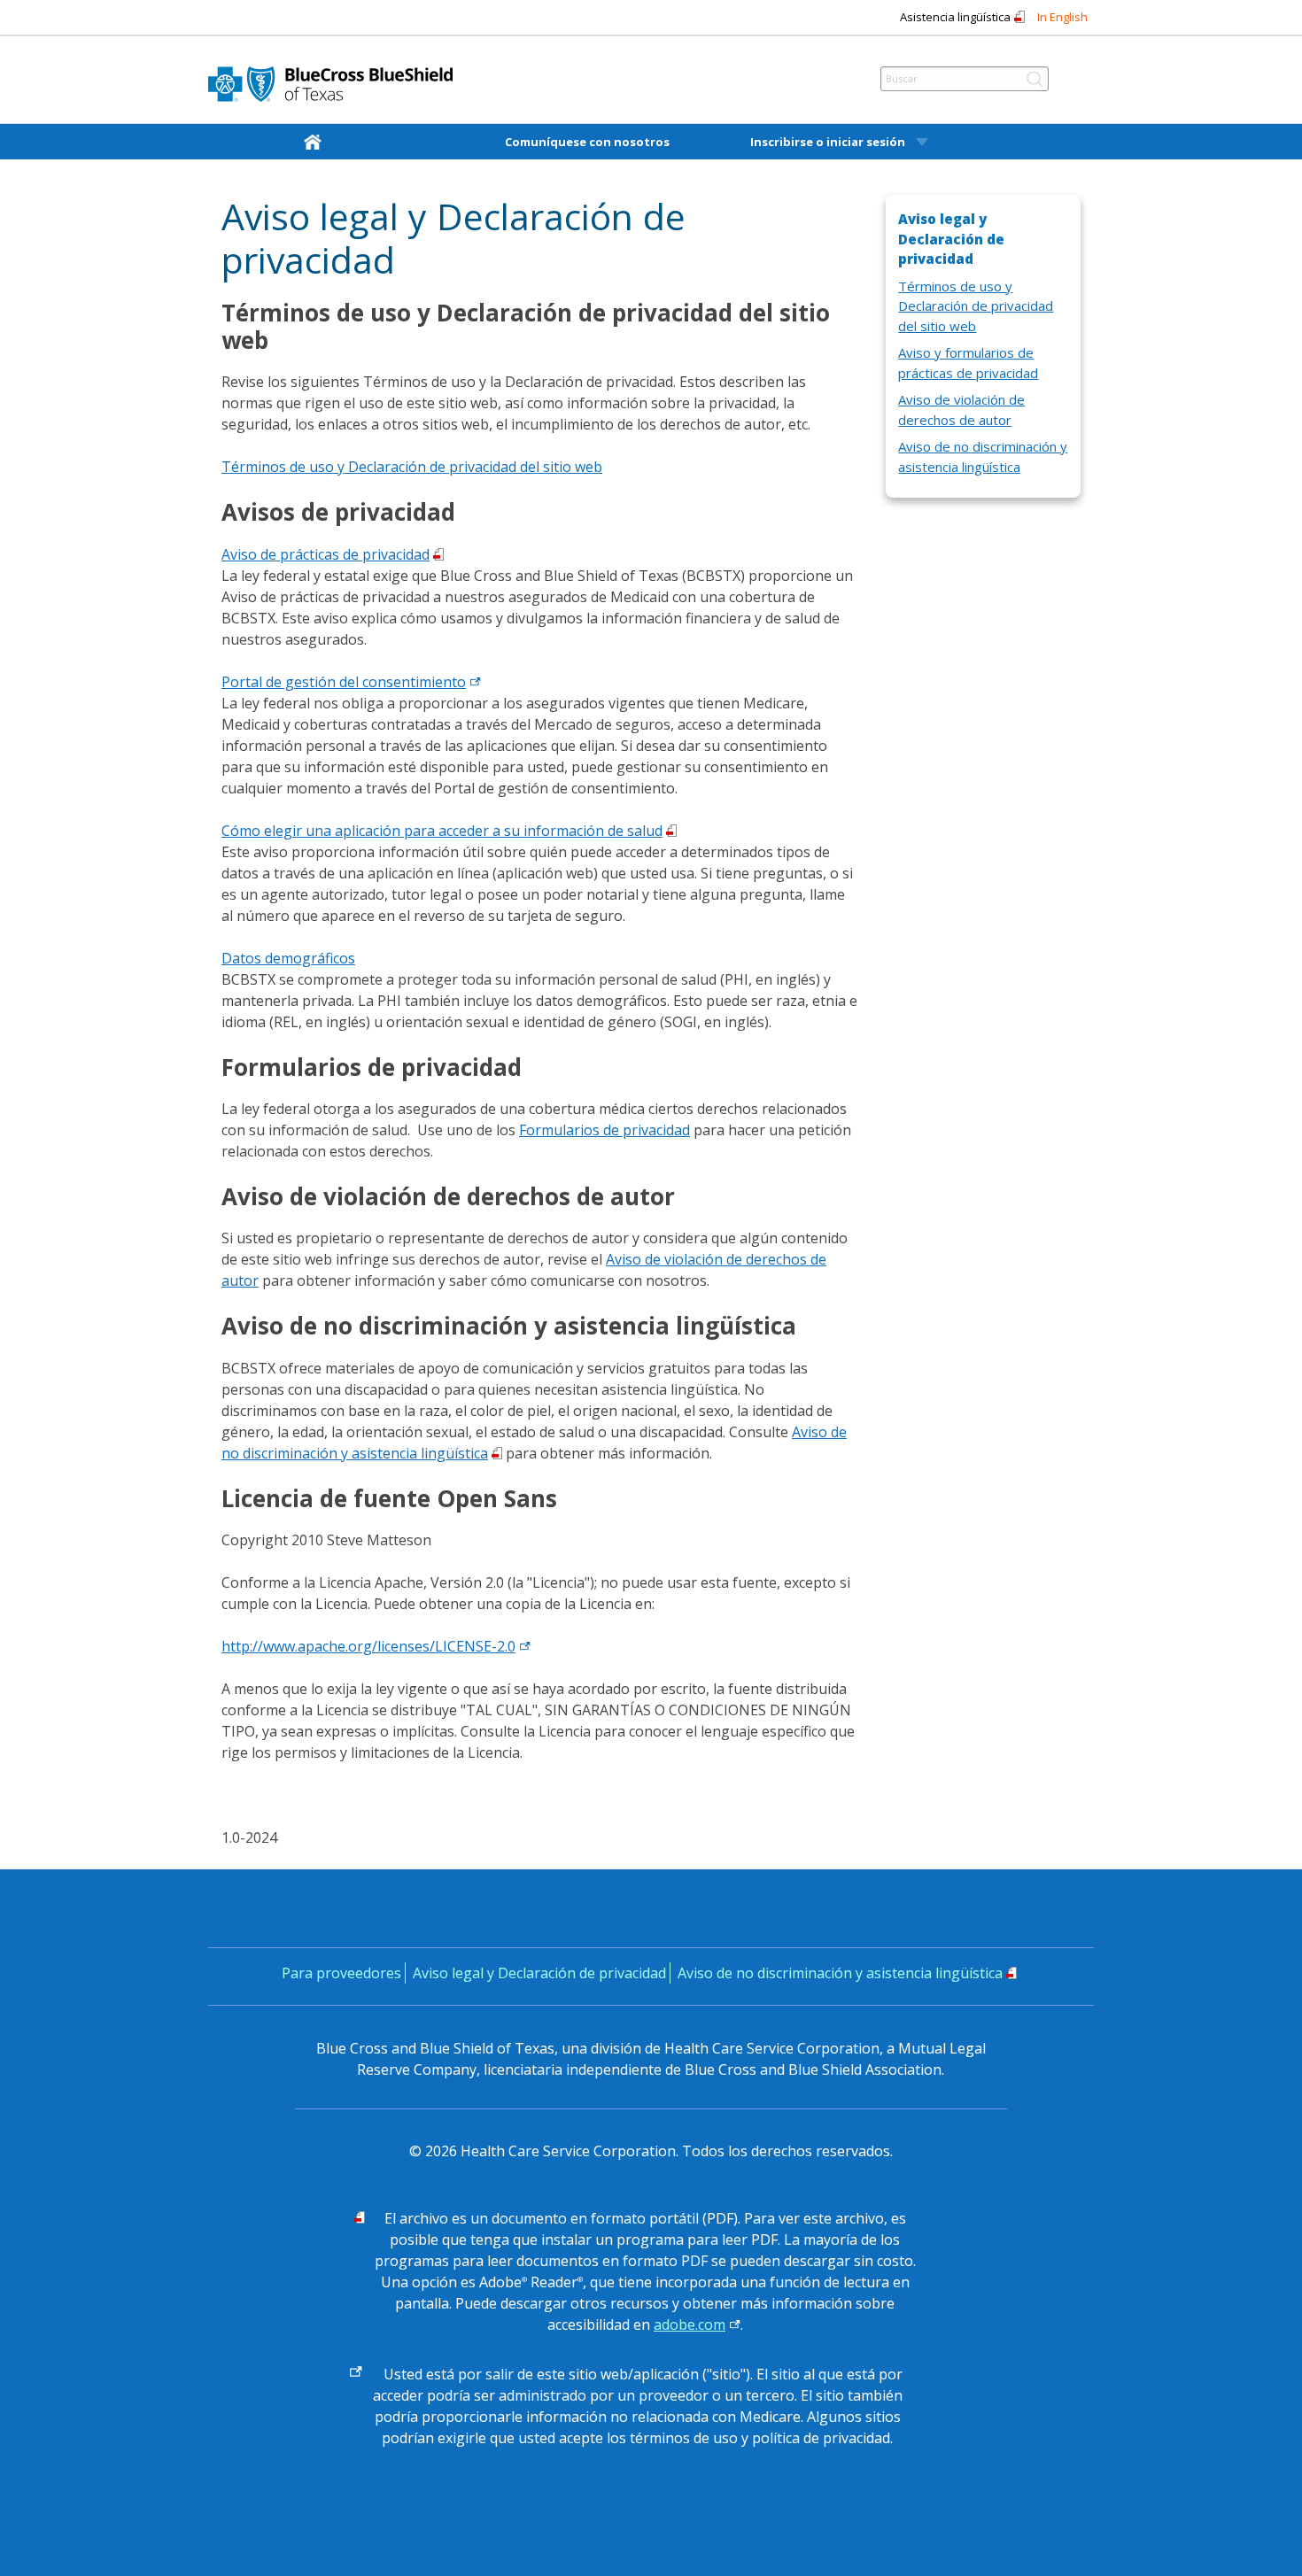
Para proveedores (341, 1973)
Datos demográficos (288, 958)
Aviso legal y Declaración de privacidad (539, 1973)
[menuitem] (316, 142)
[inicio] (316, 141)
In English (1062, 17)
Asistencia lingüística (955, 17)
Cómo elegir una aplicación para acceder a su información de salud (442, 831)
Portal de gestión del (344, 682)
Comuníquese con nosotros (587, 142)
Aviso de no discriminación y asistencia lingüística (840, 1973)
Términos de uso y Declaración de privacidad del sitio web (412, 467)
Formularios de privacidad (604, 1130)
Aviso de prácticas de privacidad (325, 554)
